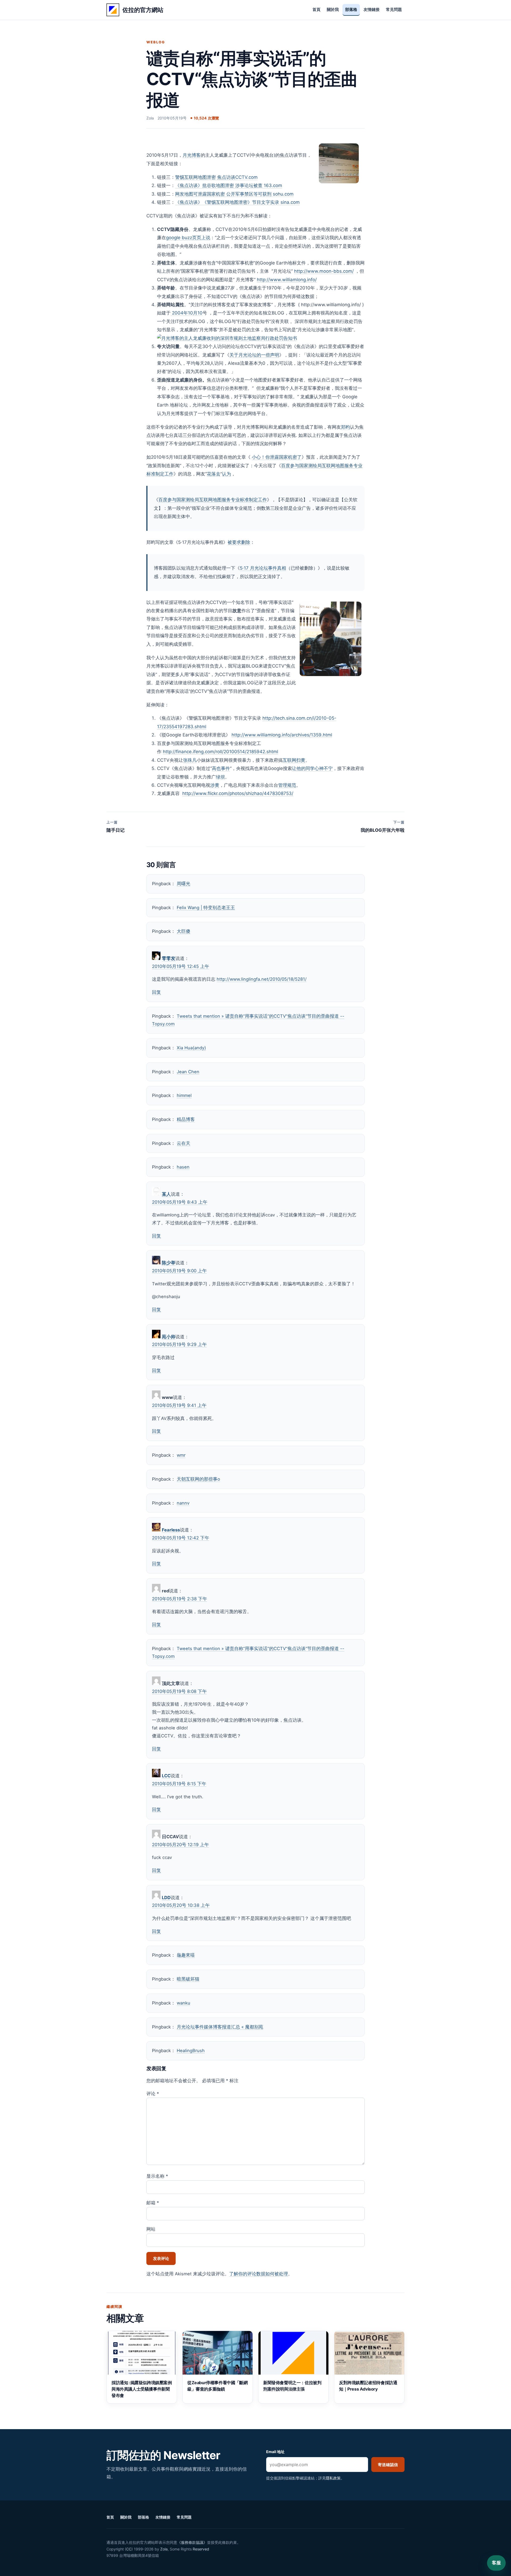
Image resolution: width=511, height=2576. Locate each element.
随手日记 (116, 826)
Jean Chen (188, 1072)
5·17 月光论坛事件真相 (263, 568)
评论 (153, 2094)
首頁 (316, 10)
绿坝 (220, 777)
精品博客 (186, 1119)
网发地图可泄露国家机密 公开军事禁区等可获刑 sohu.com (234, 194)
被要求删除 (239, 542)
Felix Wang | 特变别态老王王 (206, 908)
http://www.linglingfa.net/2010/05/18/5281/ (262, 979)
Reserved (201, 2549)
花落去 (214, 474)
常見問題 (394, 10)
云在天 (184, 1143)
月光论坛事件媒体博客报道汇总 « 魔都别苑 (220, 2027)
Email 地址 (275, 2452)
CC (129, 2549)
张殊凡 (190, 760)
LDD (166, 1898)
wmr (181, 1455)
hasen (183, 1167)
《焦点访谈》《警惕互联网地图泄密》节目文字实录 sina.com (237, 202)
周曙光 (184, 884)
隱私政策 (333, 2478)
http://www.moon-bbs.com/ (324, 271)
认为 (226, 474)
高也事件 (221, 768)
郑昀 (345, 427)
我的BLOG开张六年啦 (383, 826)
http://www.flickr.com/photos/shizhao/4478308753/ (238, 793)
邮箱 (153, 2203)
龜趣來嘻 (186, 1955)
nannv (183, 1503)
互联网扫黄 (294, 760)
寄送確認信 (388, 2465)
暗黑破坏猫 (188, 1979)
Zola (164, 2549)
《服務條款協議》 (192, 2542)
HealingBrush (191, 2051)
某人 (166, 1194)
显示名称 (157, 2176)
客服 (496, 2563)
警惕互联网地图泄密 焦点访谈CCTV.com (216, 177)
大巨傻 (184, 931)
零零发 (169, 958)
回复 (156, 992)
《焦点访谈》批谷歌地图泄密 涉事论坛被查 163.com (229, 185)
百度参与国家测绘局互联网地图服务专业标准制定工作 (213, 500)
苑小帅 (169, 1337)
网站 (151, 2229)
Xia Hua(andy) (191, 1048)
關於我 (333, 10)
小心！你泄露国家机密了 (277, 457)
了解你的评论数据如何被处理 (259, 2274)
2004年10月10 (187, 313)
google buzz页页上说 (188, 238)
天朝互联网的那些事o (198, 1479)
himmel (184, 1095)
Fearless (171, 1530)
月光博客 (192, 155)
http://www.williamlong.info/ (287, 280)
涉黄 (215, 785)
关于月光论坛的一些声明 (254, 355)
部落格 (351, 10)
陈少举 (169, 1263)
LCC (166, 1776)
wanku (184, 2003)
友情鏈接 (372, 10)
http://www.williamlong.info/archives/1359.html (282, 735)
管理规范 (287, 785)
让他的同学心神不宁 (312, 768)
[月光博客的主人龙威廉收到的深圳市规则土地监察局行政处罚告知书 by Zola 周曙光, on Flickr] (227, 338)
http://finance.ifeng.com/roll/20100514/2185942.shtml (221, 752)
